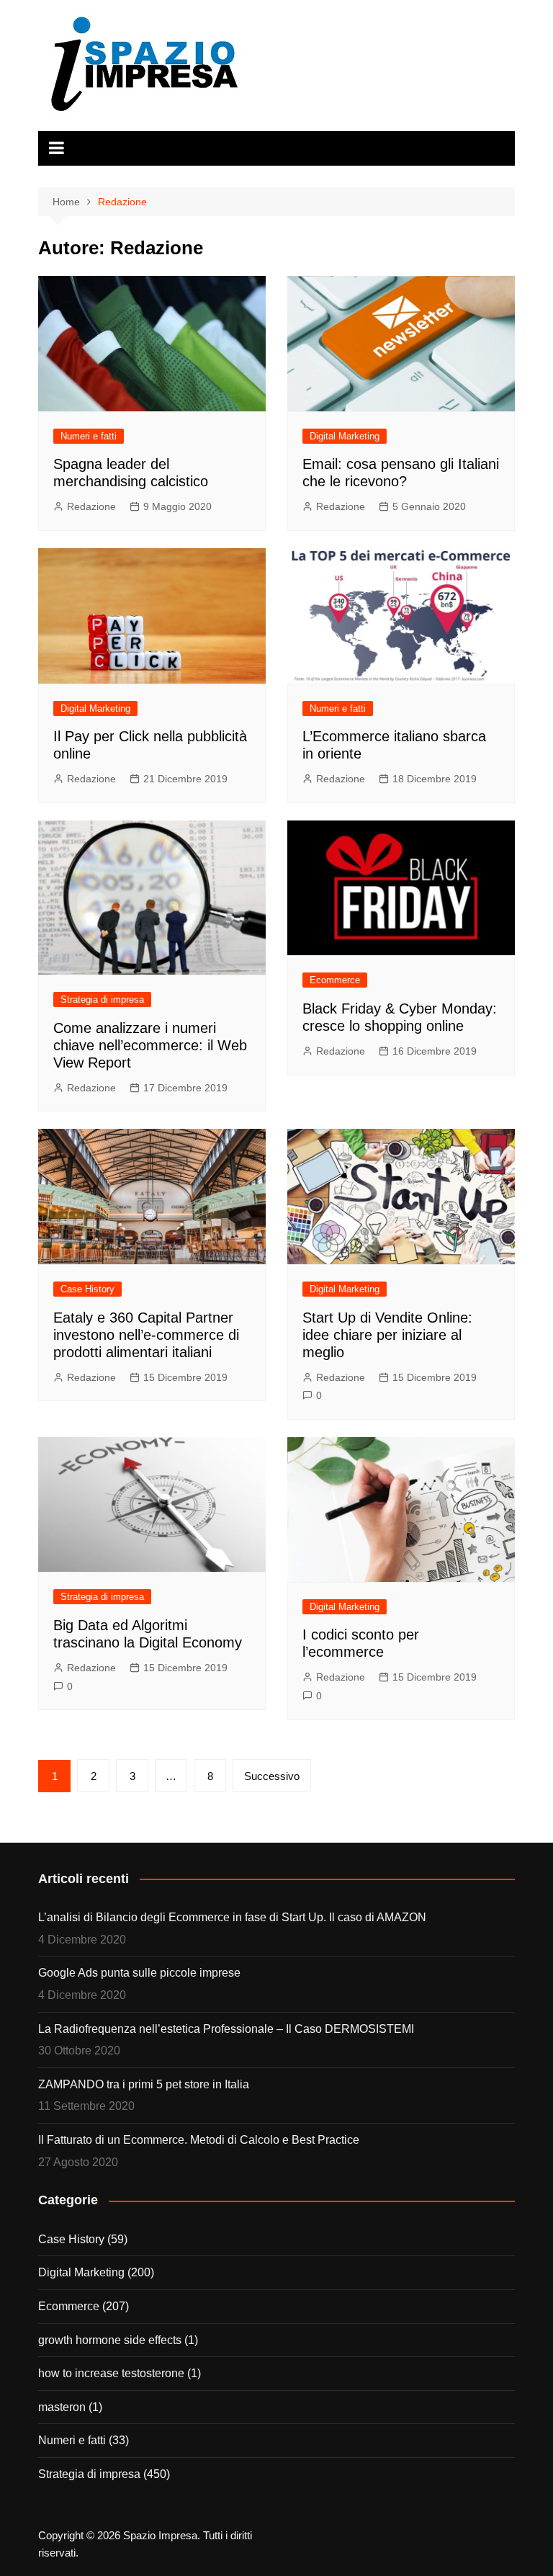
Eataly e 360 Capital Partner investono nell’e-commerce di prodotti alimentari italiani (146, 1335)
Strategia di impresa (102, 999)
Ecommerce (335, 980)
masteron (62, 2407)
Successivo (272, 1776)
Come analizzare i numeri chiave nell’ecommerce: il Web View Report (150, 1045)
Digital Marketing (345, 436)
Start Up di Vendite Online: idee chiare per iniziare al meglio (387, 1335)
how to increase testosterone (111, 2373)
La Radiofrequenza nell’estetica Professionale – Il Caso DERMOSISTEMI (226, 2029)
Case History (87, 1289)
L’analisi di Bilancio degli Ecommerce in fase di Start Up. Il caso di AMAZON (232, 1917)
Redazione (91, 506)
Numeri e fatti (89, 436)
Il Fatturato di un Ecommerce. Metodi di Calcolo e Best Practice (199, 2140)
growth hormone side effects (110, 2340)
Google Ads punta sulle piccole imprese (139, 1973)
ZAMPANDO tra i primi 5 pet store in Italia (144, 2084)
